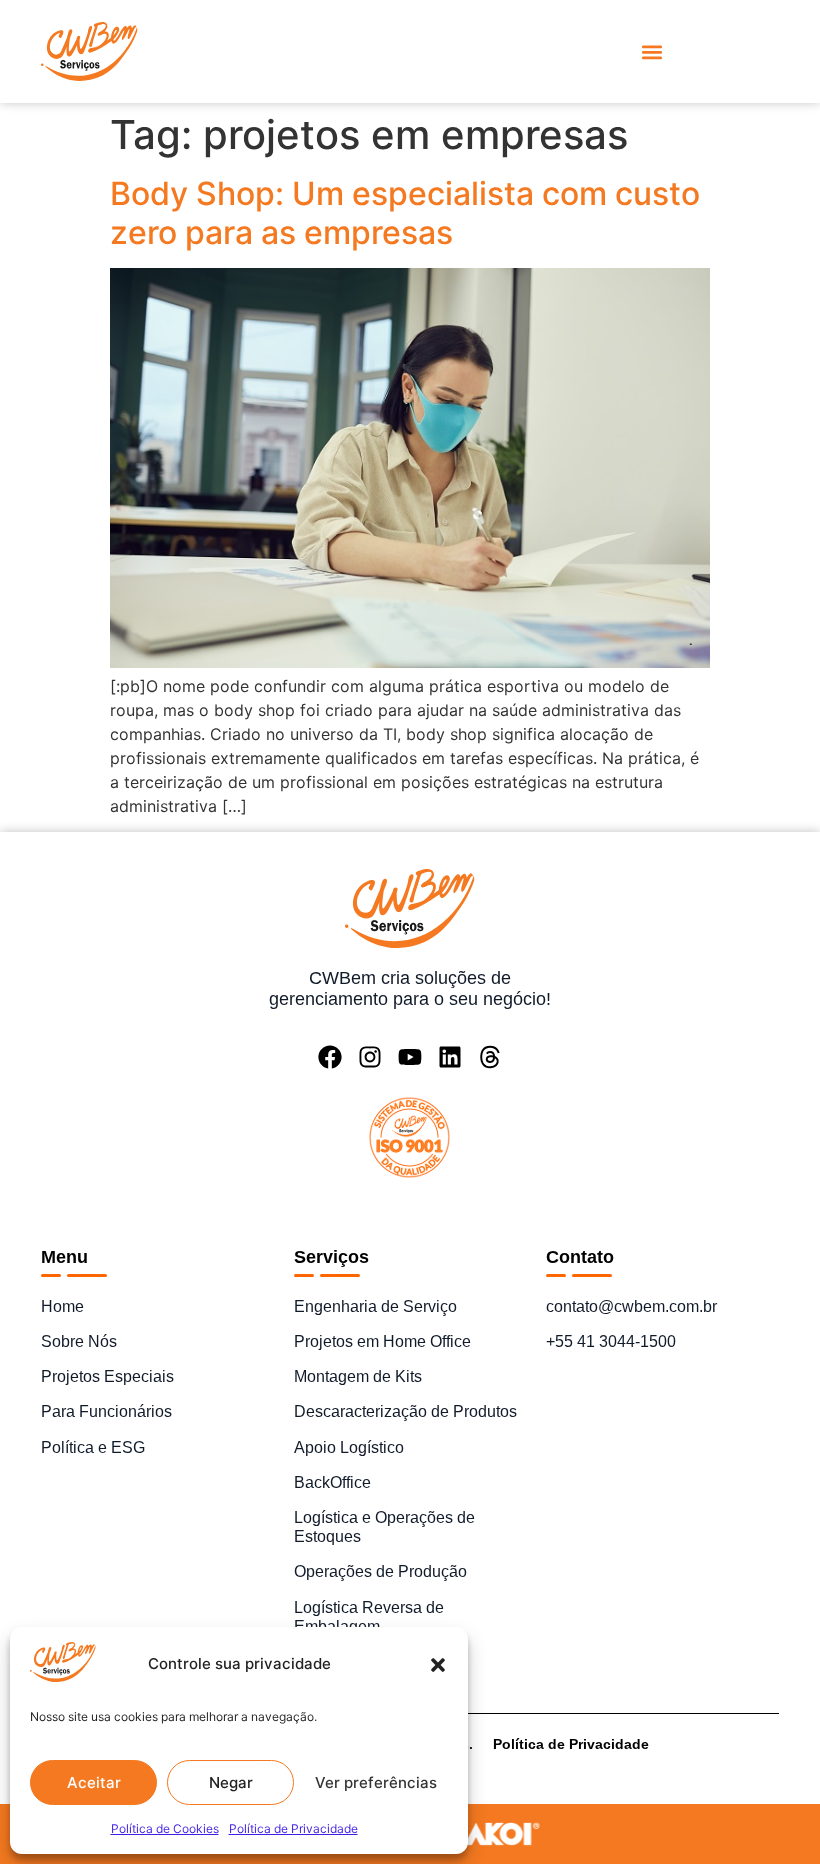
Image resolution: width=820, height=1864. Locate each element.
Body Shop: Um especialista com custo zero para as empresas (405, 212)
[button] (438, 1665)
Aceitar (94, 1782)
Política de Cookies (165, 1828)
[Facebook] (330, 1057)
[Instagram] (370, 1057)
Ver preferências (376, 1782)
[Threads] (490, 1057)
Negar (231, 1782)
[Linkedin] (450, 1057)
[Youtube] (410, 1057)
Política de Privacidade (293, 1828)
